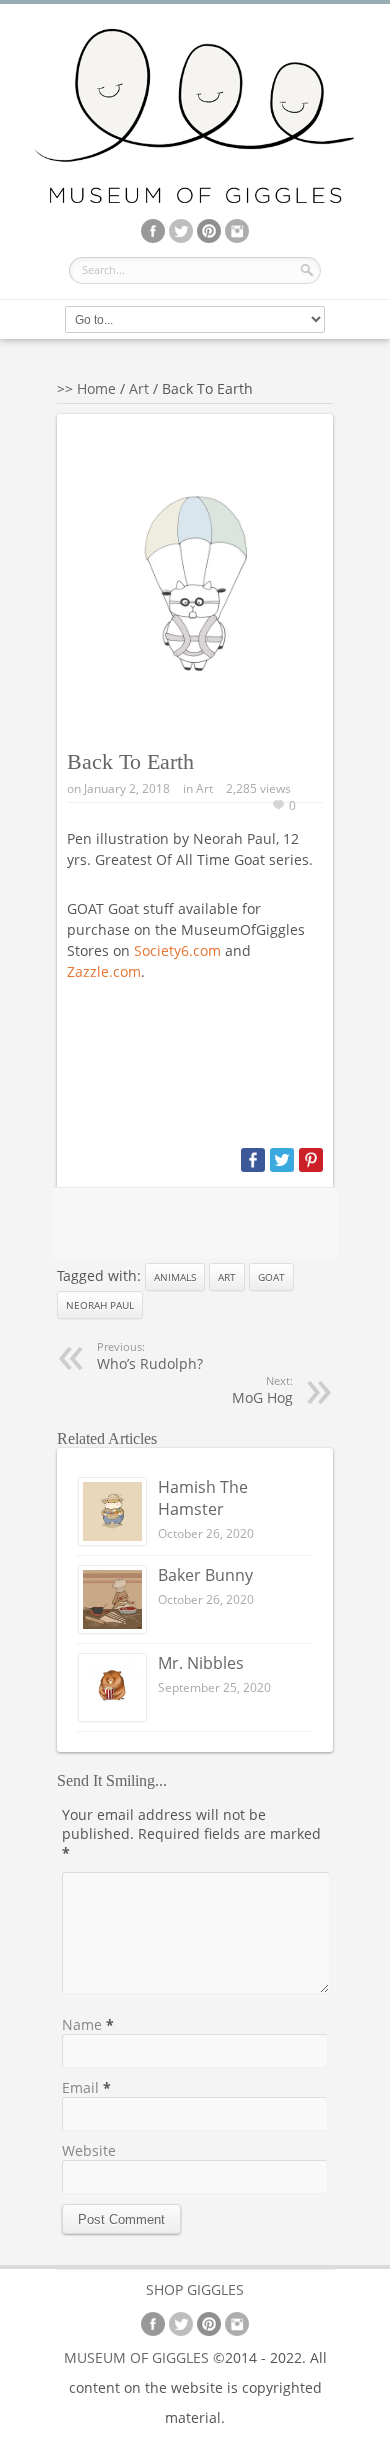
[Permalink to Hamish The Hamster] (112, 1539)
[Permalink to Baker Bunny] (112, 1627)
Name (82, 2024)
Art (139, 388)
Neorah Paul (100, 1305)
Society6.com (177, 950)
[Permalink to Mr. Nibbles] (112, 1715)
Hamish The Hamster (203, 1498)
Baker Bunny (205, 1575)
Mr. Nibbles (201, 1663)
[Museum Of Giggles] (195, 199)
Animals (175, 1277)
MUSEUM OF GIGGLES (136, 2357)
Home (96, 388)
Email (80, 2087)
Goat (271, 1277)
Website (89, 2150)
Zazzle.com (104, 971)
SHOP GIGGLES (195, 2289)
